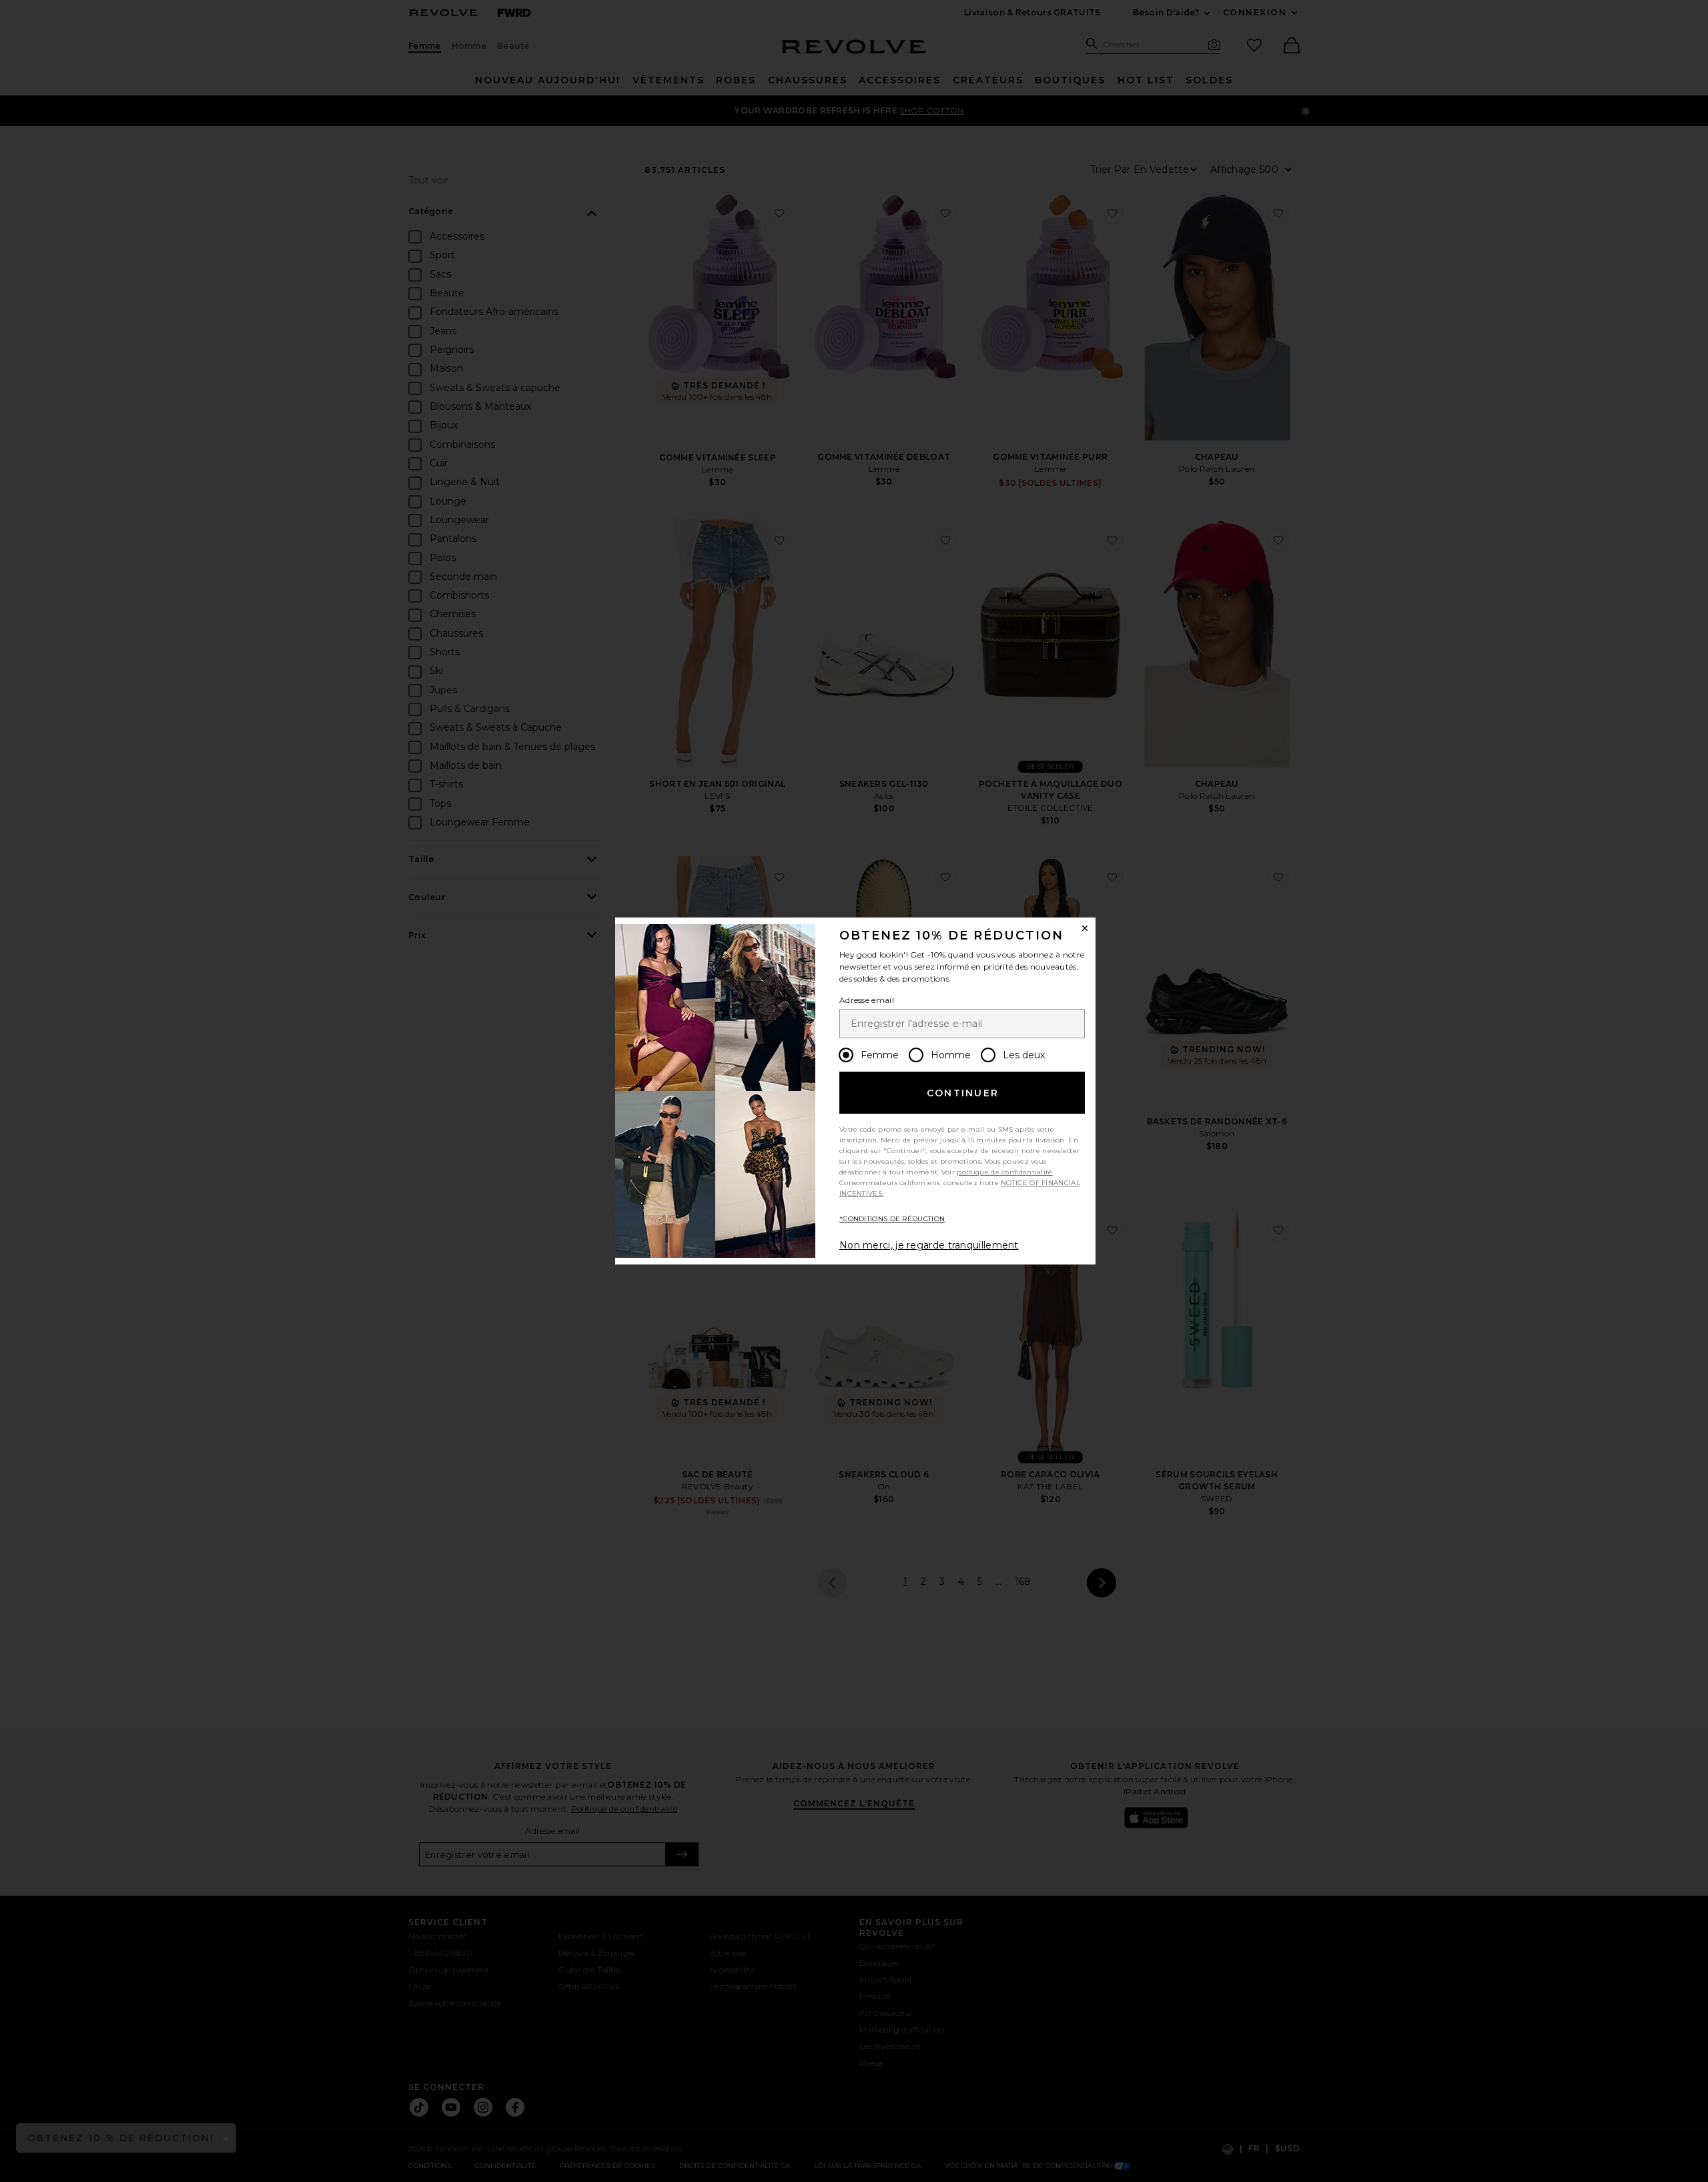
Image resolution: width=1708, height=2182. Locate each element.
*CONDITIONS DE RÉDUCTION (892, 1219)
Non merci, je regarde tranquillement (929, 1245)
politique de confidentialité (1004, 1172)
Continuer (963, 1093)
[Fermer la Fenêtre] (1085, 928)
